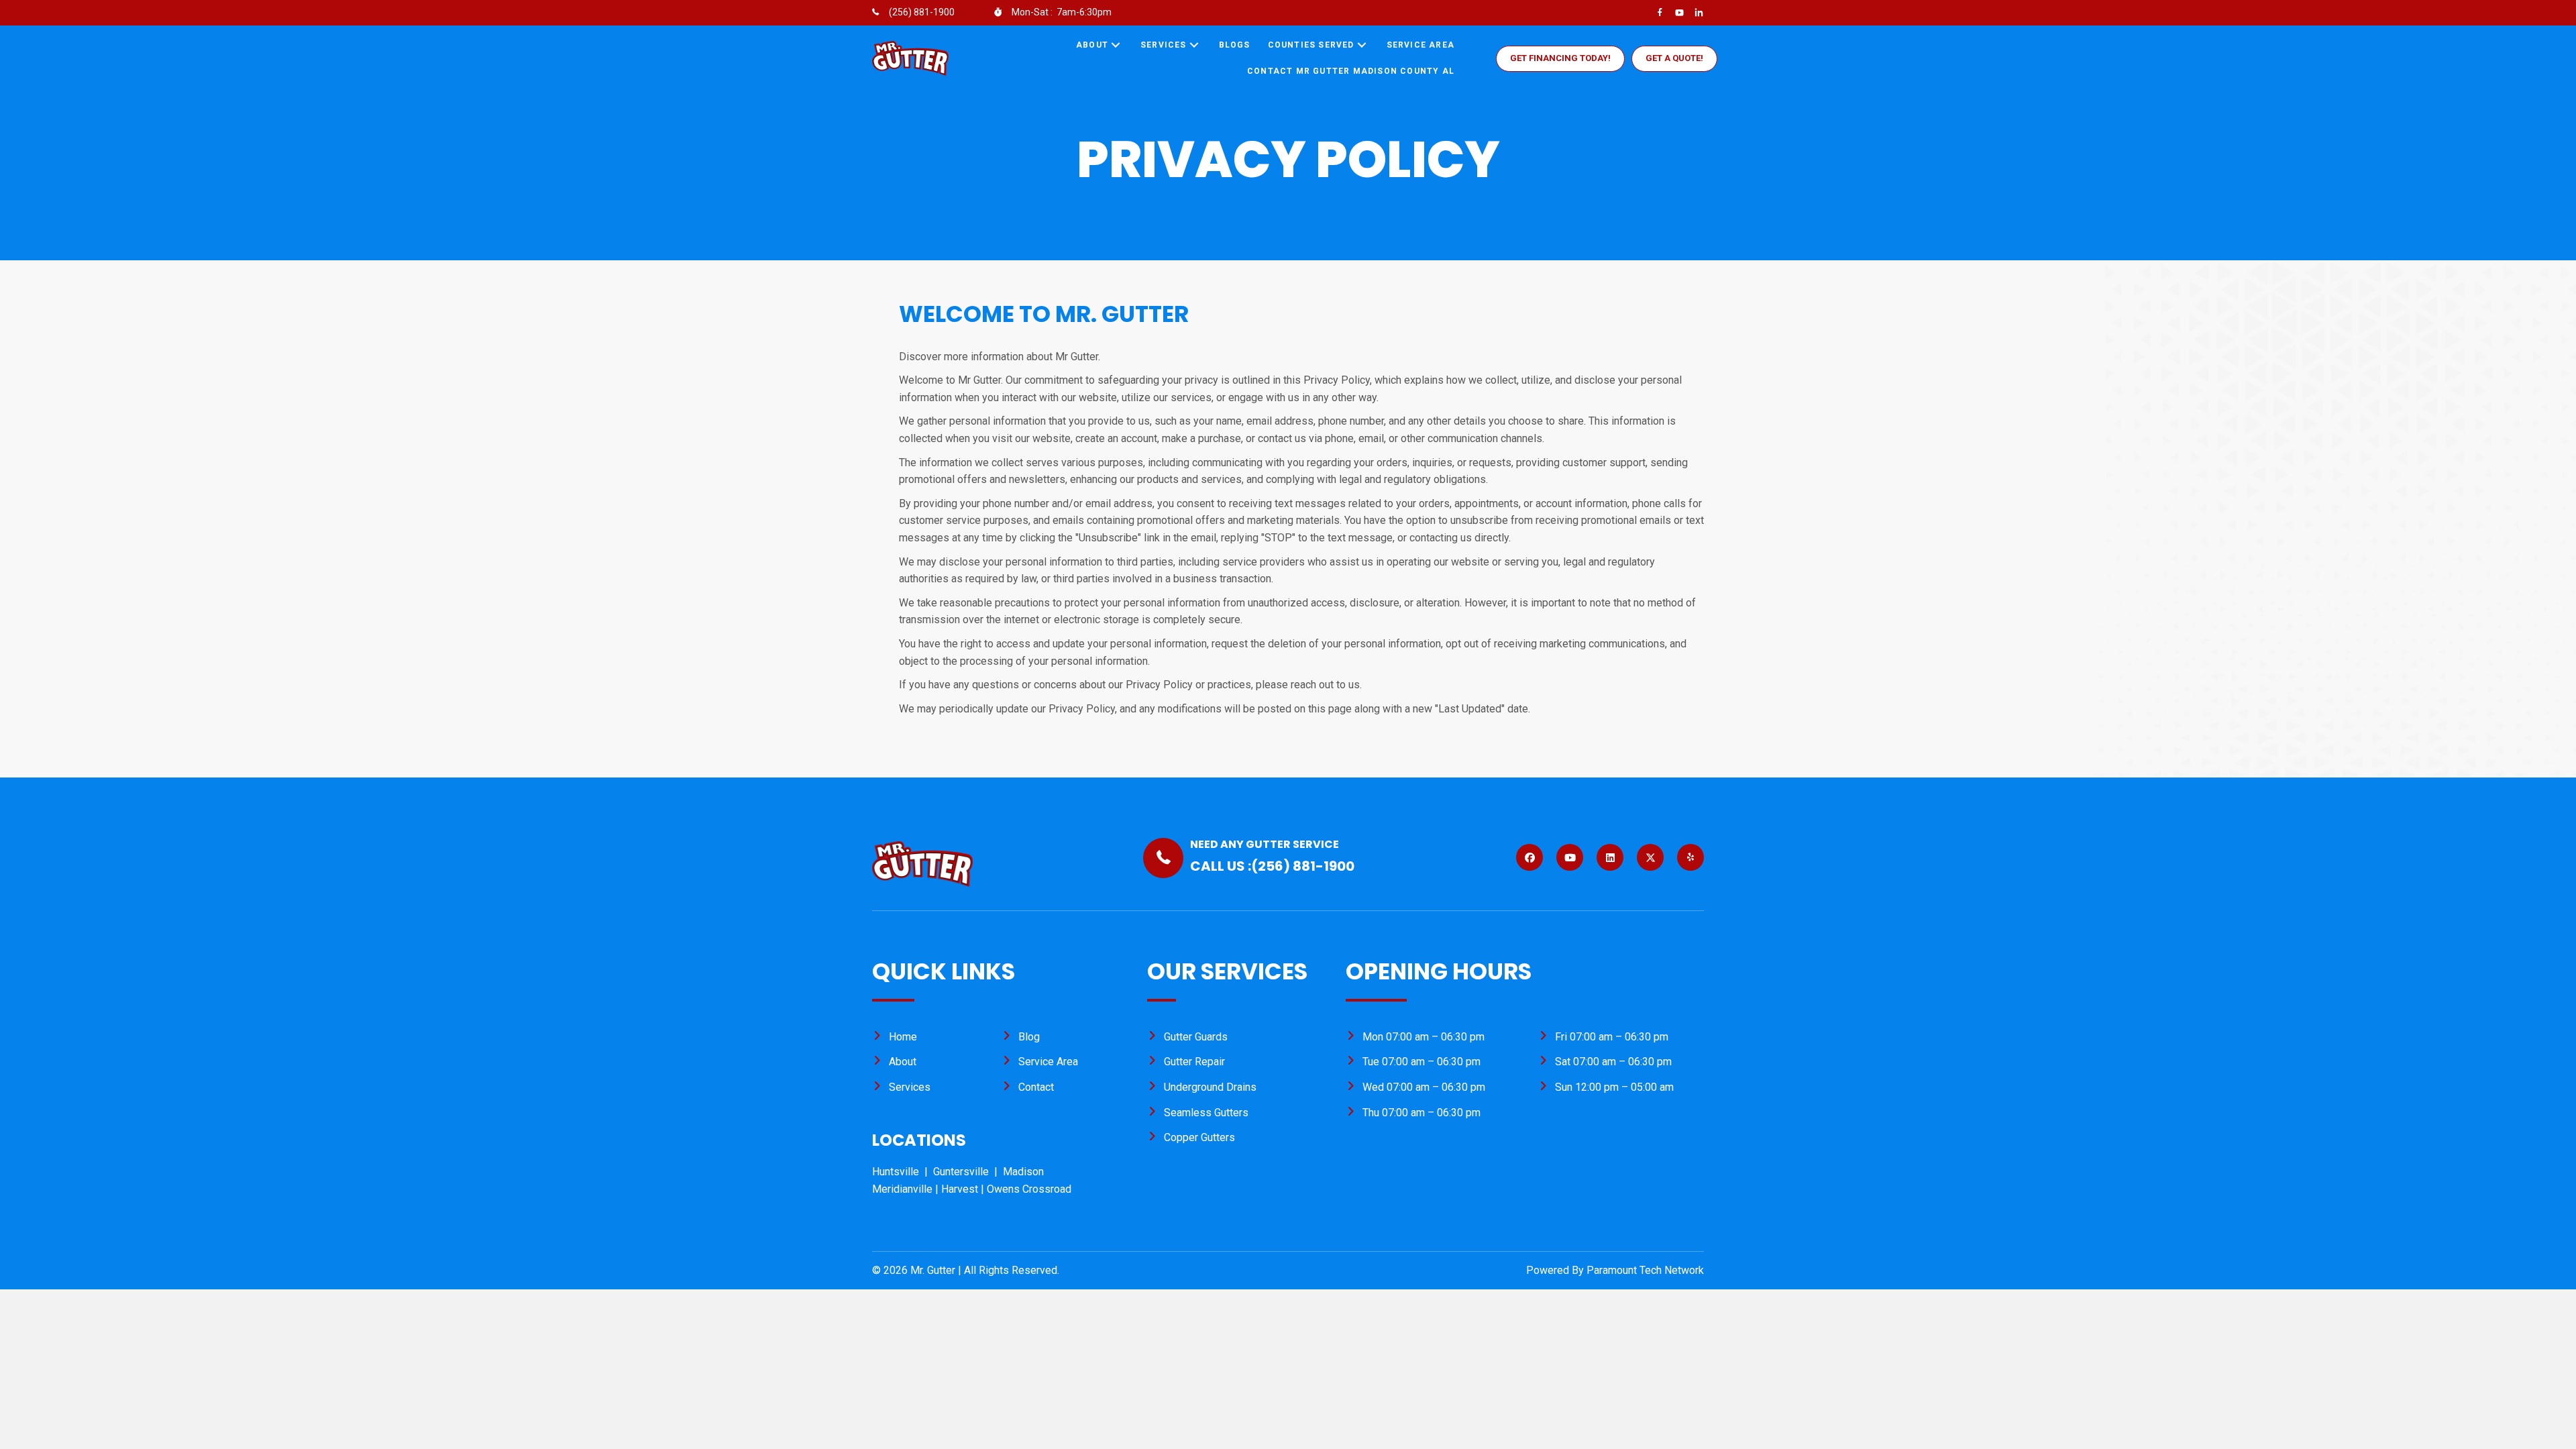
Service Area (1048, 1062)
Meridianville (902, 1189)
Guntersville (964, 1172)
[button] (1560, 59)
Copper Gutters (1199, 1137)
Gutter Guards (1196, 1037)
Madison (1023, 1172)
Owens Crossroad (1029, 1189)
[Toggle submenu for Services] (1194, 45)
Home (903, 1037)
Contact (1036, 1087)
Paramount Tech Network (1645, 1270)
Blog (1029, 1037)
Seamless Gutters (1206, 1113)
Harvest (960, 1189)
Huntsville (898, 1172)
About (903, 1062)
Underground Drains (1210, 1087)
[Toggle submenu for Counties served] (1362, 45)
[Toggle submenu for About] (1116, 45)
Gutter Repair (1194, 1062)
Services (910, 1087)
